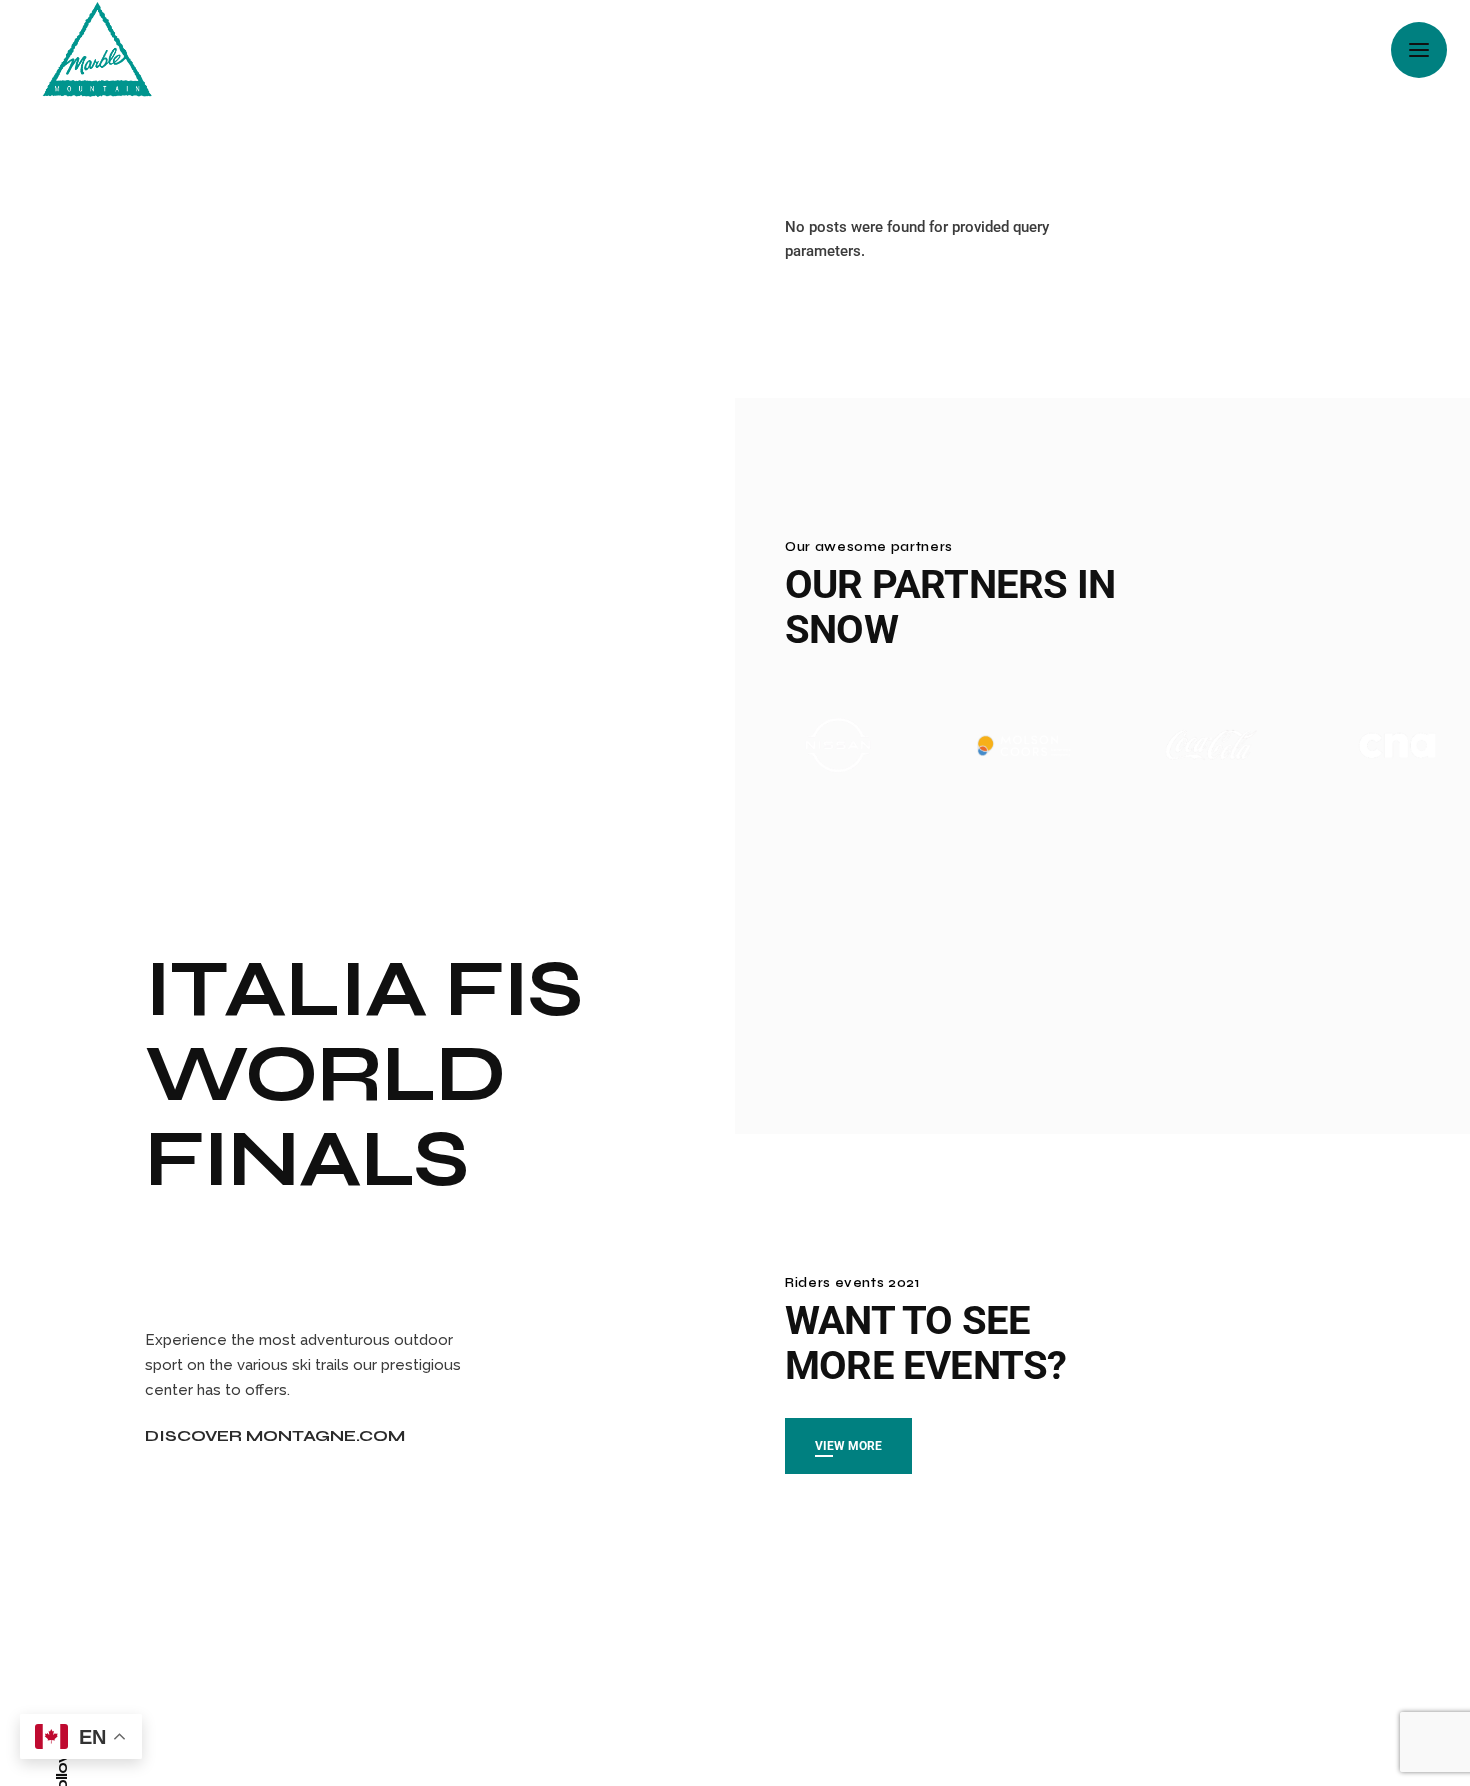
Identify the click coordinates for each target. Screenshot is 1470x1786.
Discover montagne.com (275, 1435)
